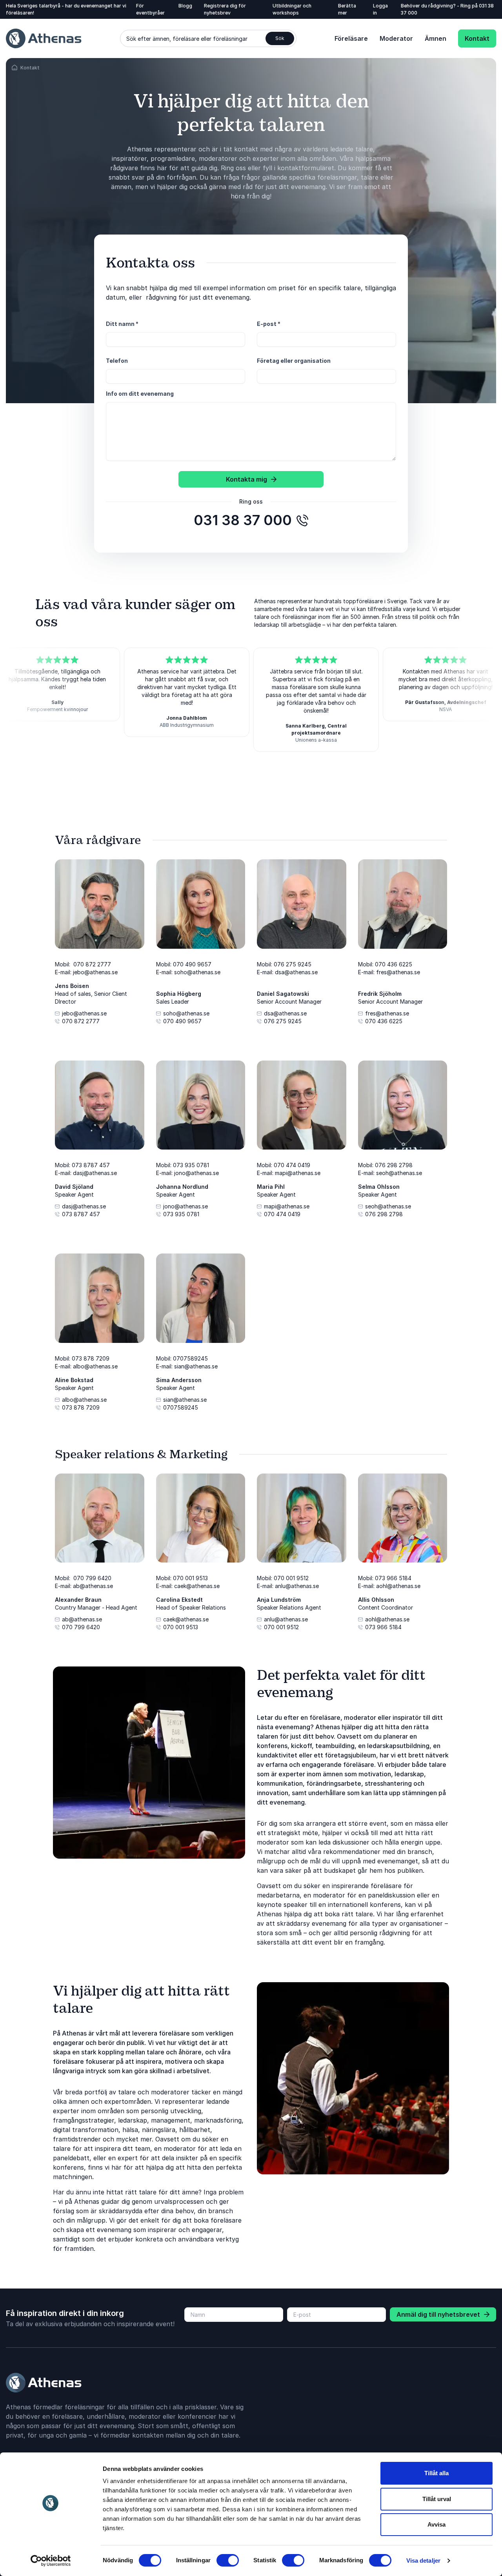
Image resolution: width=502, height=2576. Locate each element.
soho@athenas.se (186, 1013)
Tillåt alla (437, 2473)
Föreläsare (351, 38)
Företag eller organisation (294, 361)
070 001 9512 (281, 1627)
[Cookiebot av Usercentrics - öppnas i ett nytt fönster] (51, 2561)
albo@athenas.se (84, 1400)
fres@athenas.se (387, 1013)
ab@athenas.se (82, 1619)
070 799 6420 (81, 1627)
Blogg (185, 6)
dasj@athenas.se (84, 1206)
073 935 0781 (181, 1214)
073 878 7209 (81, 1407)
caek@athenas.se (186, 1619)
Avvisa (437, 2524)
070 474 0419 (282, 1214)
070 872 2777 (81, 1021)
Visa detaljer (423, 2561)
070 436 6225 (384, 1021)
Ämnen (436, 38)
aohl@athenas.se (387, 1619)
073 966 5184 (383, 1627)
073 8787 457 (81, 1214)
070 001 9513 (181, 1627)
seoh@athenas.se (388, 1206)
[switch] (228, 2560)
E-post (269, 324)
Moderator (396, 38)
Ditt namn (122, 324)
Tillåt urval (437, 2499)
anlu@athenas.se (286, 1619)
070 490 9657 (182, 1021)
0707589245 (181, 1407)
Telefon (117, 361)
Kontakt (477, 38)
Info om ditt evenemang (140, 394)
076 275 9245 (283, 1021)
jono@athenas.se (186, 1206)
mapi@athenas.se (287, 1206)
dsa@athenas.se (285, 1013)
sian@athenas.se (185, 1400)
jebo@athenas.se (84, 1013)
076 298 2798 (384, 1214)
